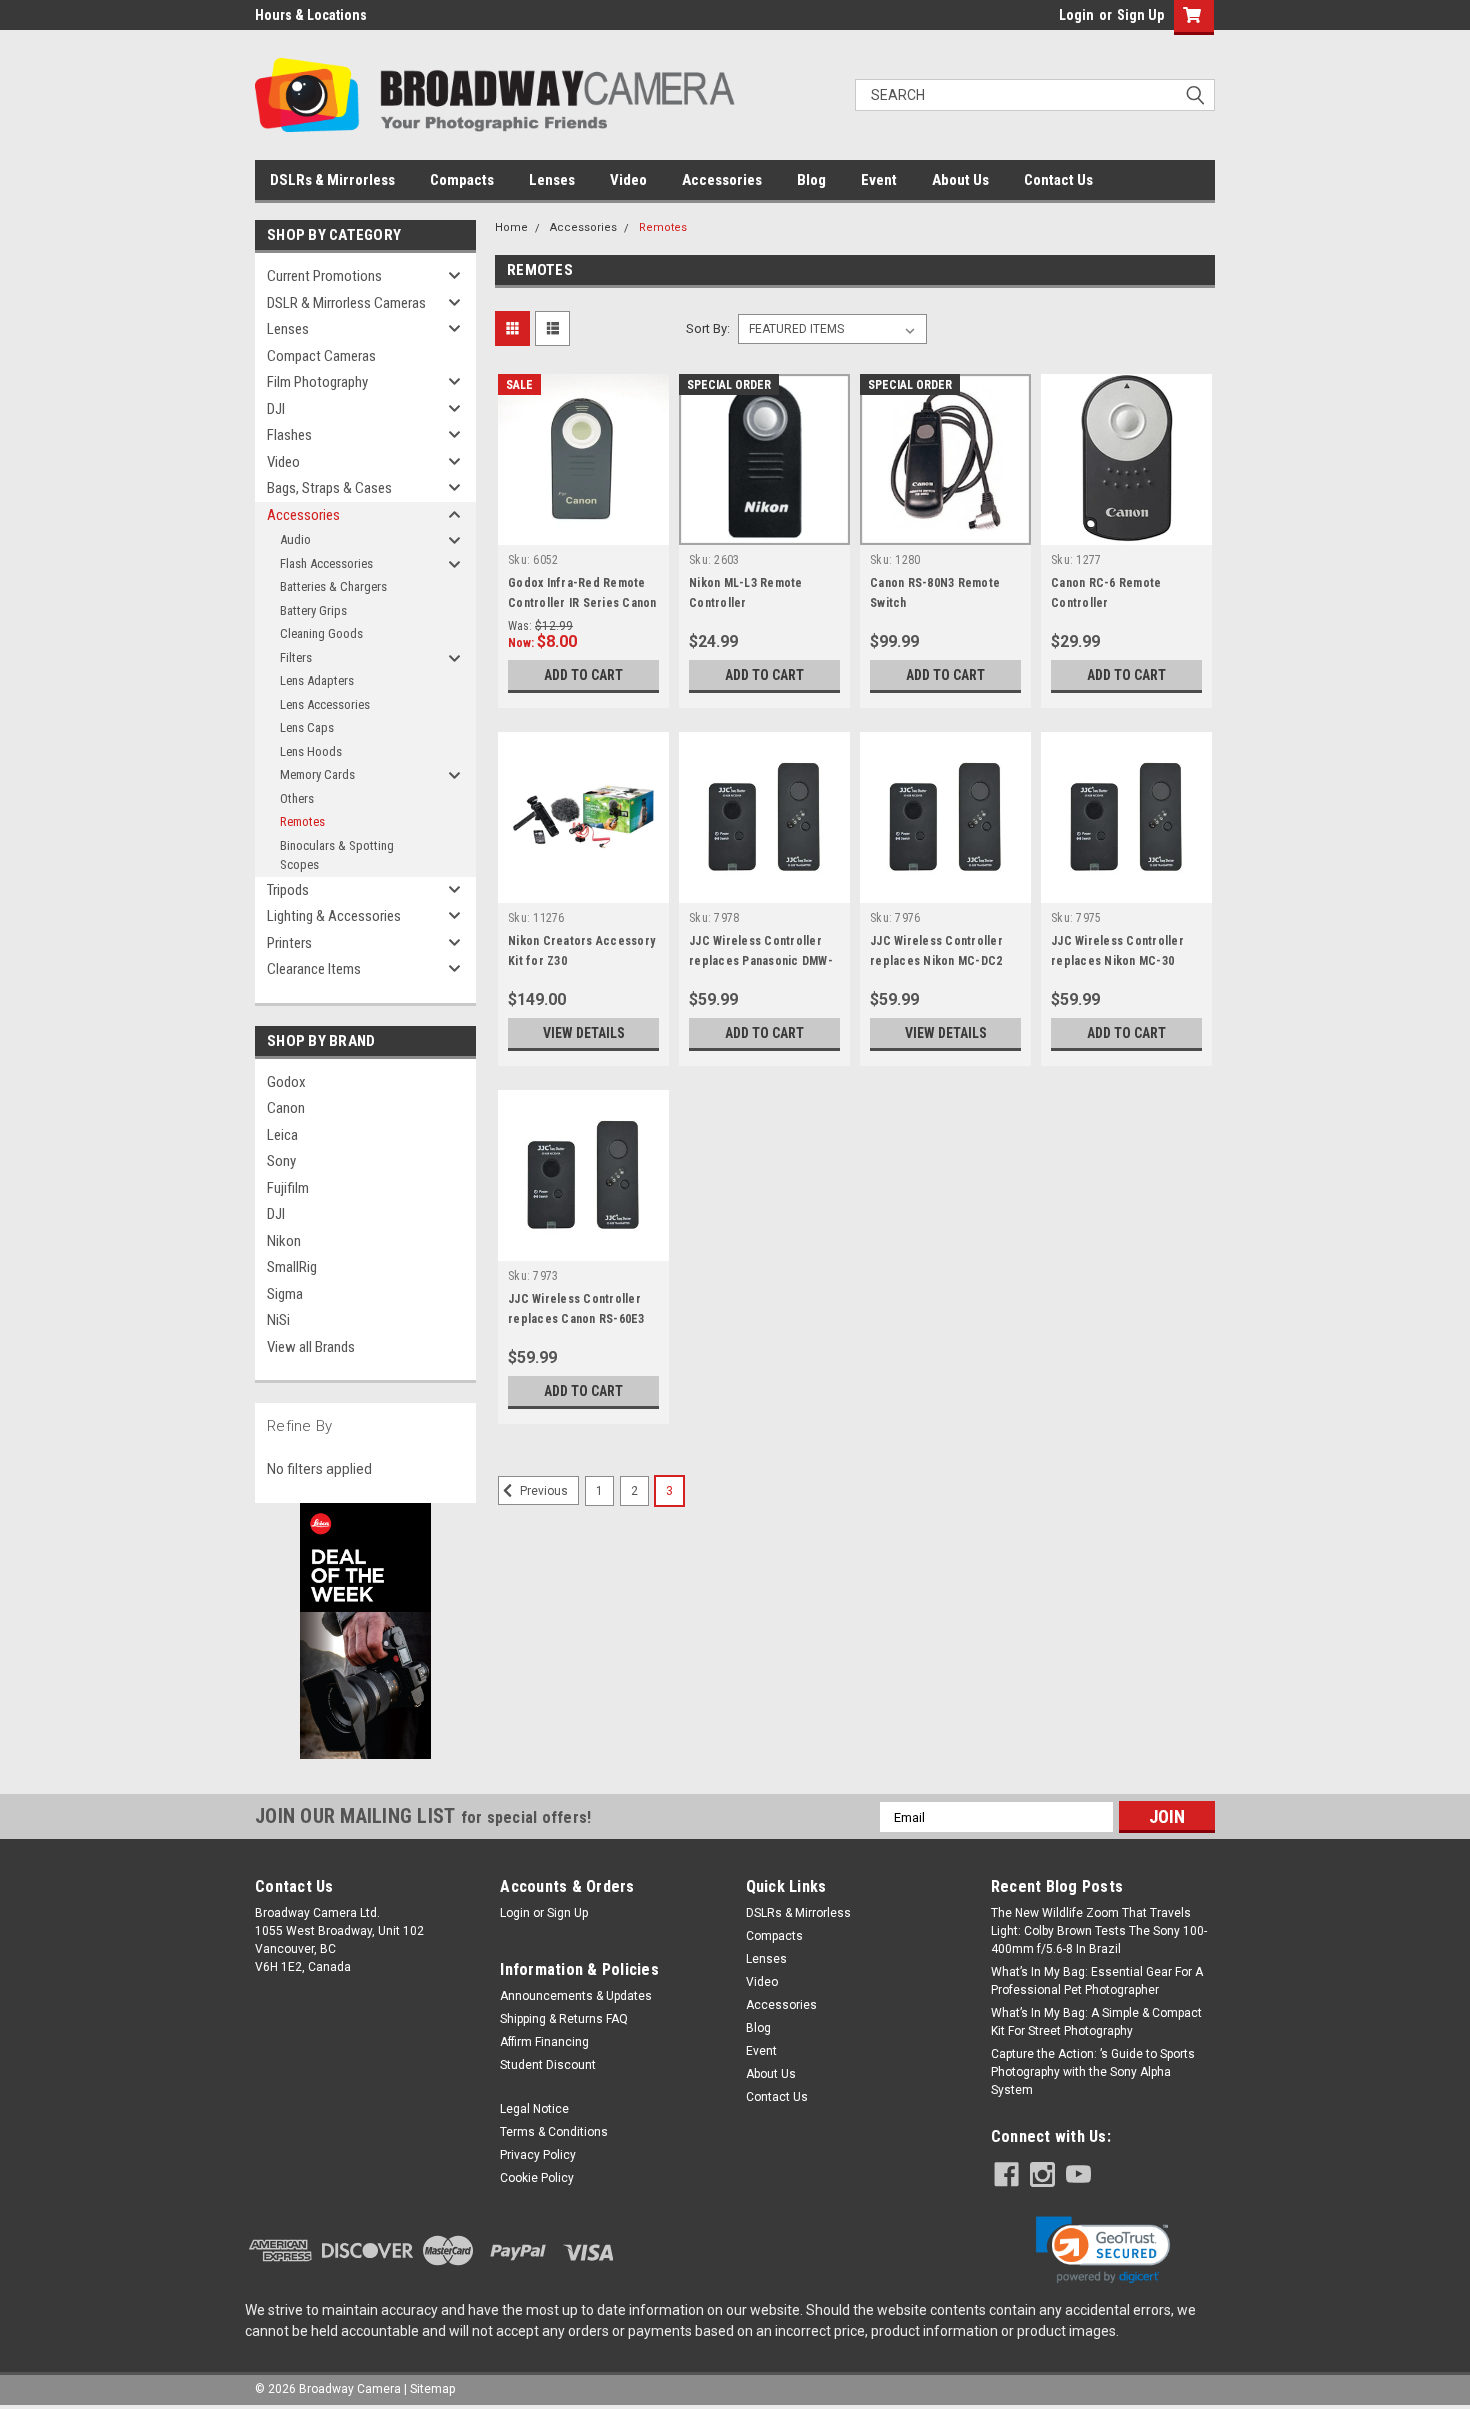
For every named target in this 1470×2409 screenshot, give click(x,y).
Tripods (288, 890)
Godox (286, 1082)
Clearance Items (314, 969)
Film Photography (317, 382)
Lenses (552, 180)
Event (879, 180)
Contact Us (1058, 180)
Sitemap (432, 2389)
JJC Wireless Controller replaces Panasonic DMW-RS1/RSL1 (761, 961)
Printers (289, 943)
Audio (295, 539)
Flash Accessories (326, 563)
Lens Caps (307, 727)
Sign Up (1140, 15)
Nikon (284, 1241)
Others (297, 798)
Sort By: (708, 328)
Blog (811, 180)
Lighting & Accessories (334, 916)
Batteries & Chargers (333, 586)
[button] (1103, 2250)
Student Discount (548, 2065)
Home (511, 227)
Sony (281, 1161)
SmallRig (292, 1267)
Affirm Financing (544, 2042)
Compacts (462, 180)
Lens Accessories (325, 704)
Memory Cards (317, 774)
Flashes (289, 435)
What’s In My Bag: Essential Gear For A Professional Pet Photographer (1097, 1981)
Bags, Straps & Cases (329, 488)
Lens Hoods (311, 751)
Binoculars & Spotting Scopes (337, 855)
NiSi (278, 1320)
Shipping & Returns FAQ (564, 2019)
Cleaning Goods (321, 633)
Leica (282, 1135)
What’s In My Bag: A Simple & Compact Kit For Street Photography (1096, 2022)
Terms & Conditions (554, 2132)
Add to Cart (583, 675)
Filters (296, 657)
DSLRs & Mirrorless (332, 180)
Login (1076, 15)
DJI (276, 409)
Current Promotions (324, 276)
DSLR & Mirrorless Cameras (346, 303)
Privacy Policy (538, 2155)
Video (628, 180)
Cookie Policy (537, 2178)
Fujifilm (288, 1188)
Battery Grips (313, 610)
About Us (960, 180)
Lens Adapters (317, 680)
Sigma (285, 1294)
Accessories (722, 180)
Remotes (302, 821)
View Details (584, 1033)
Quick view (584, 530)
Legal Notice (534, 2109)
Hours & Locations (311, 15)
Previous (542, 1491)
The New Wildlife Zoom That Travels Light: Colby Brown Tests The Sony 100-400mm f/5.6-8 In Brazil (1099, 1931)
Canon (286, 1108)
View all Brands (311, 1347)
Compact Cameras (321, 356)
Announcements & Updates (576, 1996)
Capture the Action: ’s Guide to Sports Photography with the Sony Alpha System (1093, 2072)
